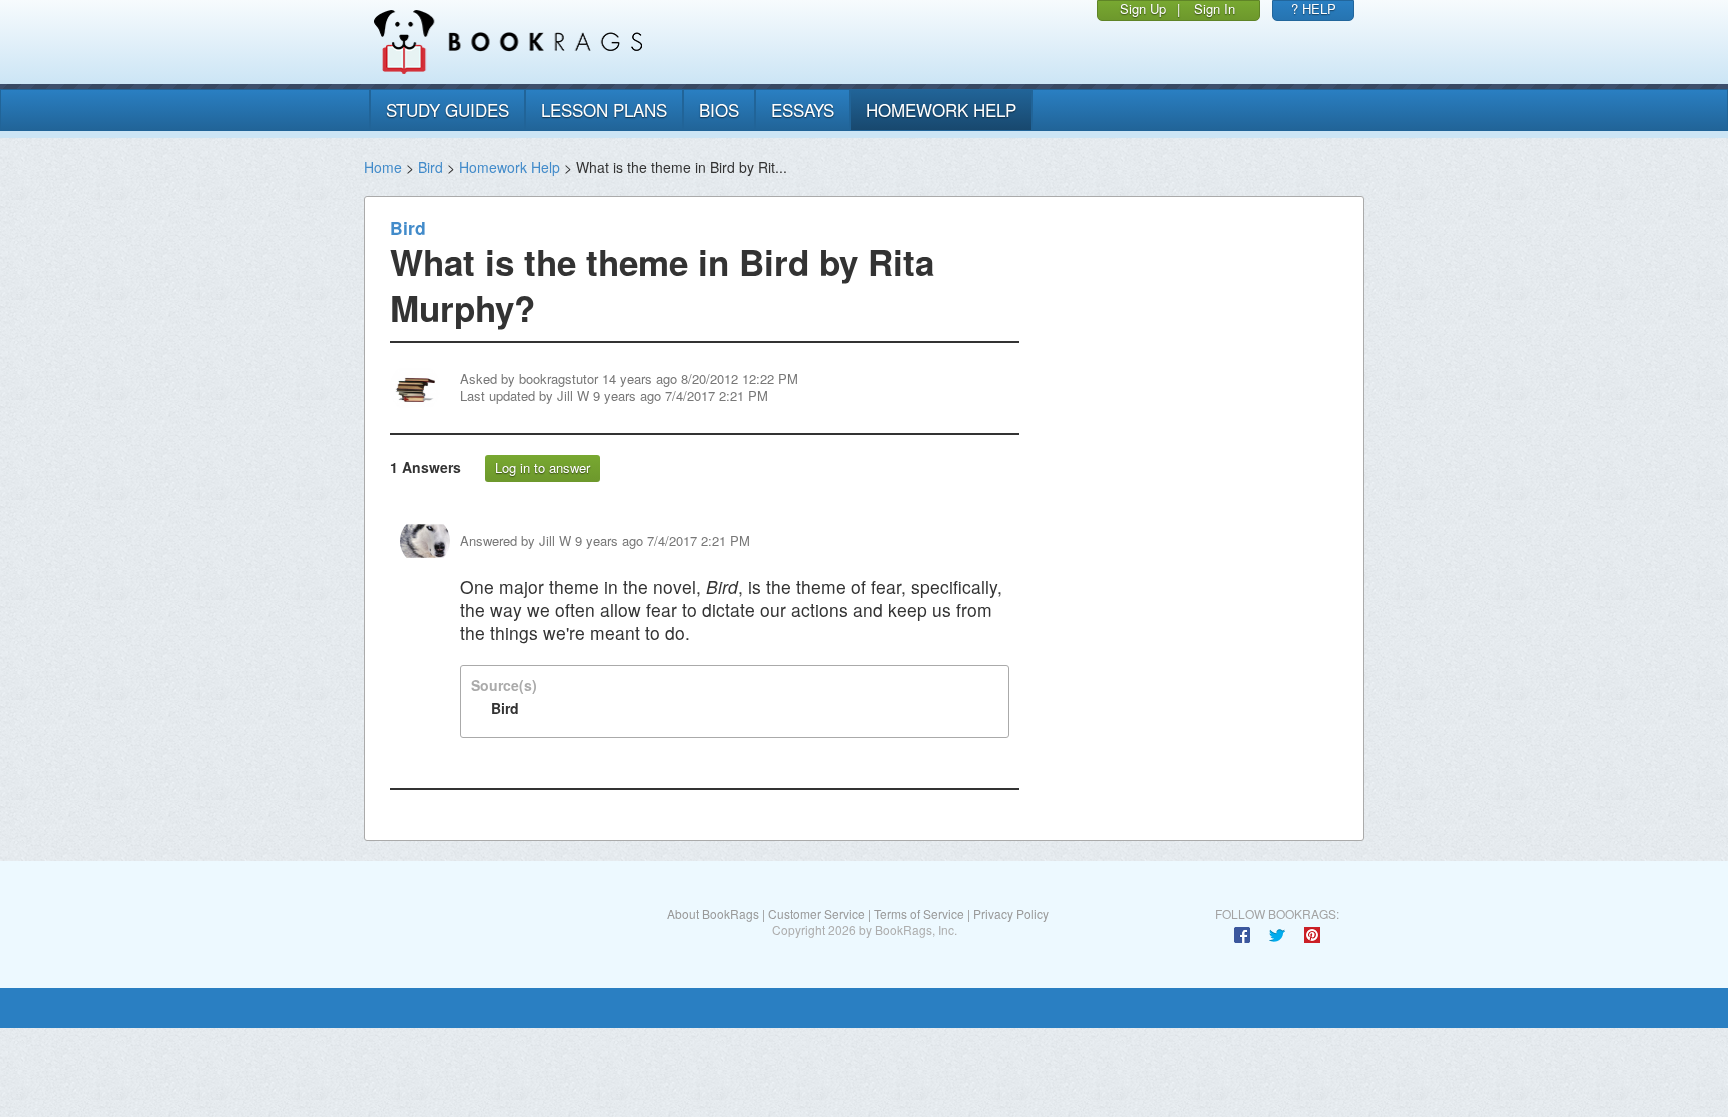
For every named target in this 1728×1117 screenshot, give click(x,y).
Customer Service (816, 913)
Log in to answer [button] (542, 467)
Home (383, 167)
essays (802, 109)
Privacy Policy (1011, 913)
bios (719, 109)
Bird (430, 167)
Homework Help (509, 167)
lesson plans (604, 109)
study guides (447, 109)
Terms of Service (919, 913)
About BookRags (713, 913)
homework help (941, 109)
